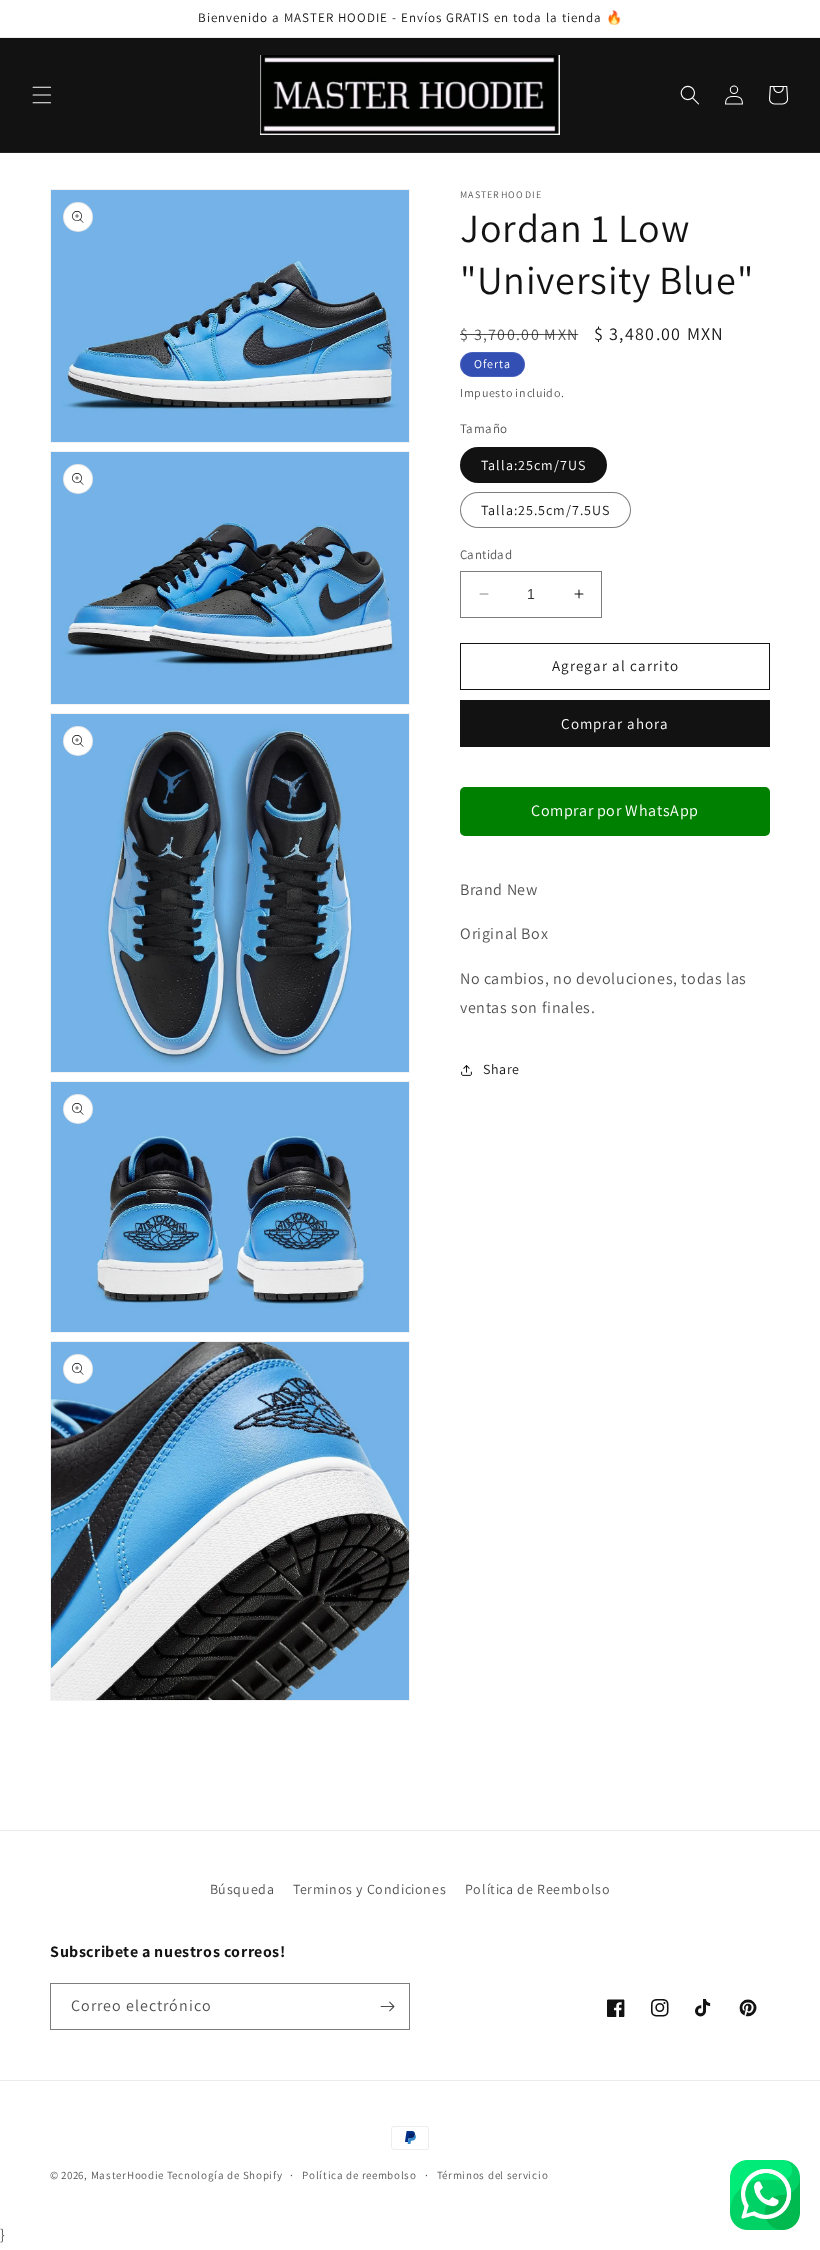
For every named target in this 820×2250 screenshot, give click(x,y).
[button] (42, 95)
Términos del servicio (493, 2175)
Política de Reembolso (538, 1889)
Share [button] (501, 1069)
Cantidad (486, 554)
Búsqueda (242, 1889)
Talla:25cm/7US (533, 465)
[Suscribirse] (387, 2006)
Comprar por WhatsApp (615, 810)
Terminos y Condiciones (369, 1889)
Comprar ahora (615, 723)
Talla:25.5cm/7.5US (545, 510)
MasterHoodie (127, 2175)
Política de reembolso (359, 2175)
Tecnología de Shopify (225, 2175)
